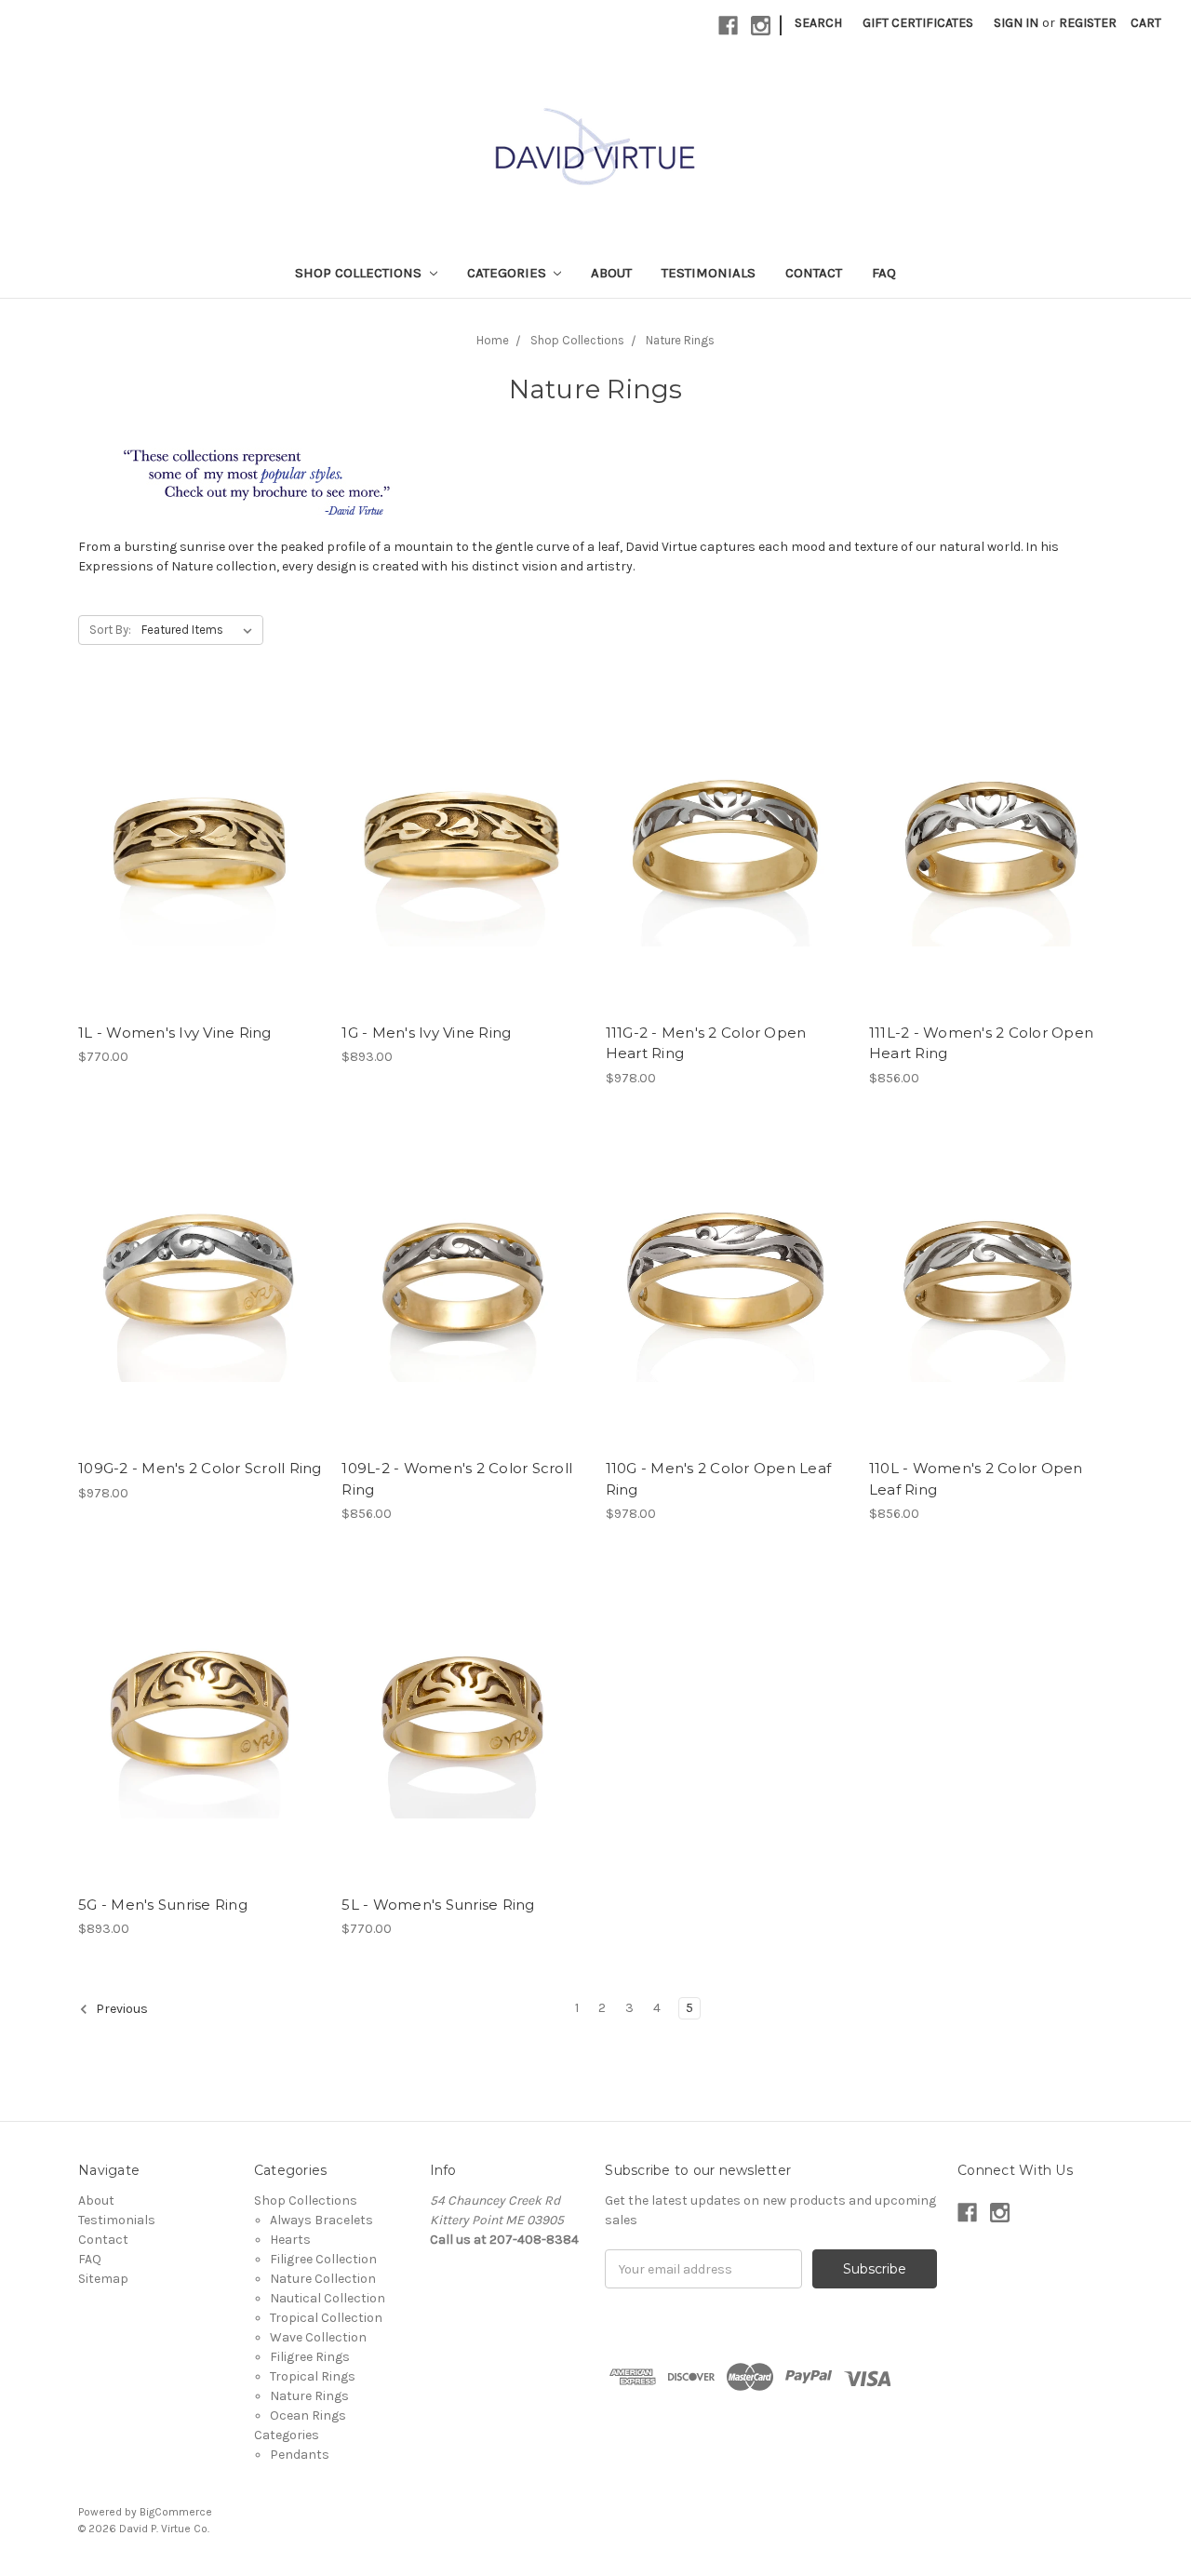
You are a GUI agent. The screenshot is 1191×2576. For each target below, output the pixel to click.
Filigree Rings (310, 2357)
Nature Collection (323, 2279)
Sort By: (110, 630)
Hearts (290, 2240)
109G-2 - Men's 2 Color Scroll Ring (200, 1468)
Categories (509, 273)
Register (1088, 23)
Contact (814, 273)
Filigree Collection (323, 2259)
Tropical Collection (326, 2318)
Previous (120, 2010)
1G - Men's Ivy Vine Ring (426, 1033)
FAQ (884, 273)
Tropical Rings (313, 2376)
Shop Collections (360, 273)
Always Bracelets (321, 2220)
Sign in (1016, 23)
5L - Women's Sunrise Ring (438, 1905)
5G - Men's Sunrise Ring (163, 1905)
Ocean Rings (308, 2415)
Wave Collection (318, 2337)
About (611, 273)
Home (493, 340)
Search (818, 23)
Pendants (300, 2455)
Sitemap (103, 2279)
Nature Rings (680, 340)
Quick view (200, 852)
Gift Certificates (918, 23)
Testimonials (709, 273)
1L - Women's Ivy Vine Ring (175, 1033)
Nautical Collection (328, 2298)
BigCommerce (176, 2512)
